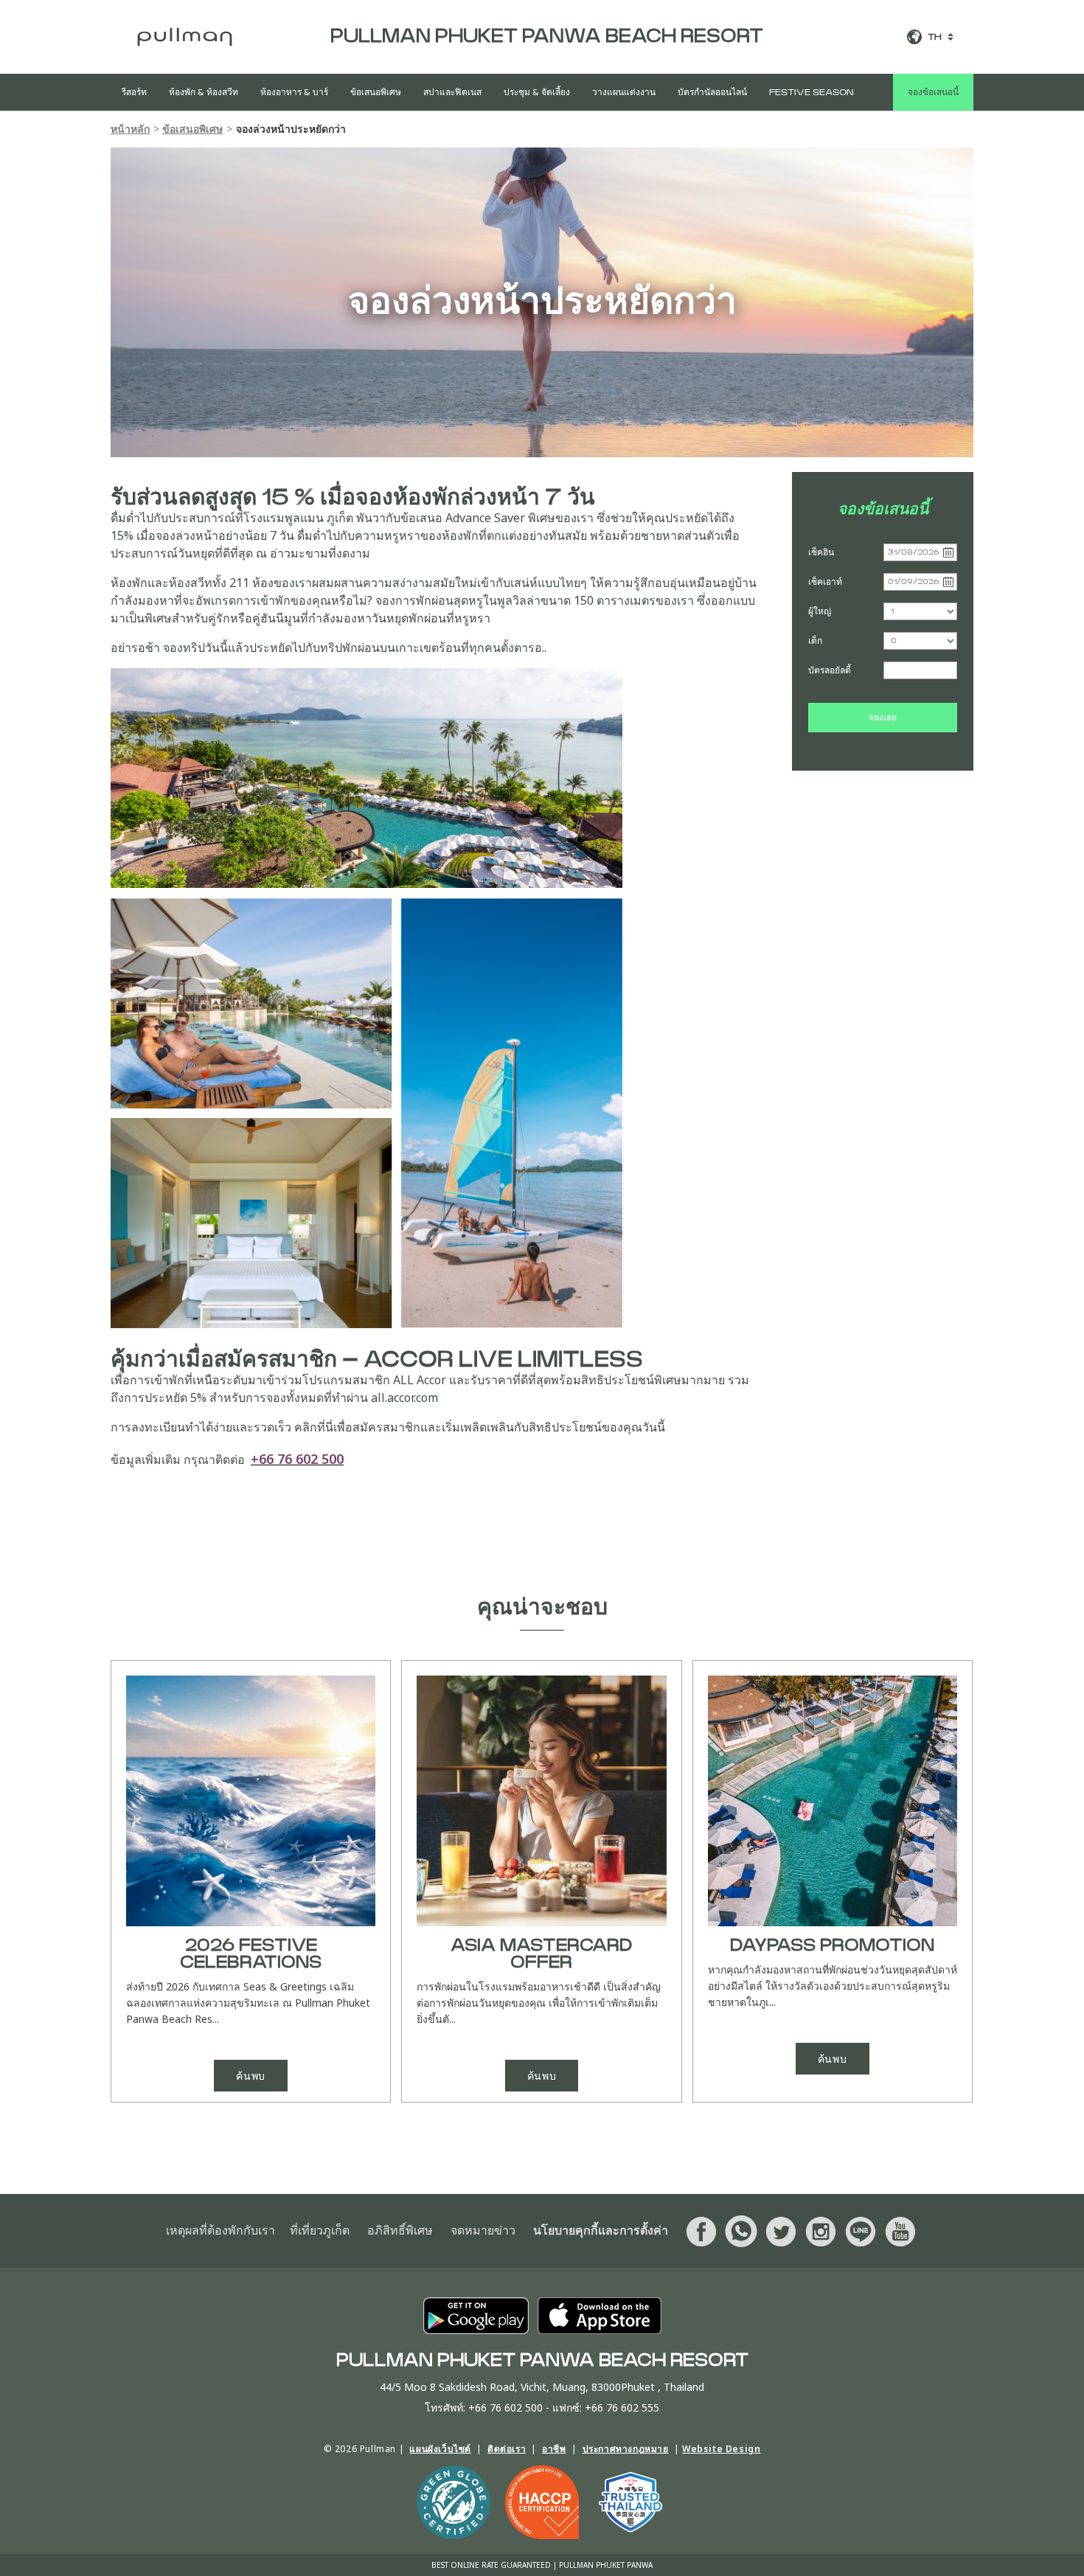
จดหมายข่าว (483, 2231)
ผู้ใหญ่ (820, 611)
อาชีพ (554, 2449)
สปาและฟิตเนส (452, 92)
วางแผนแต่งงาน (624, 92)
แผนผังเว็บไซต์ (440, 2449)
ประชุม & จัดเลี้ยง (537, 92)
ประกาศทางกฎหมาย (626, 2449)
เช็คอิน (821, 552)
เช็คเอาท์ (825, 581)
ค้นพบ (251, 2076)
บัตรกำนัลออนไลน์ (712, 92)
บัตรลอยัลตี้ (830, 670)
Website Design (721, 2449)
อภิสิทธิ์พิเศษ (400, 2231)
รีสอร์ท (134, 92)
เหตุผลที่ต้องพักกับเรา (220, 2231)
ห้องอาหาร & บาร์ (294, 92)
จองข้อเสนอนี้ (933, 92)
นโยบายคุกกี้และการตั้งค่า (601, 2231)
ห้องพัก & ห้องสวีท (204, 92)
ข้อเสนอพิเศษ (376, 92)
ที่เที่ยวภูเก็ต (320, 2231)
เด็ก (815, 640)
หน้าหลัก (130, 129)
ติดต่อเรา (507, 2449)
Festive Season (811, 92)
